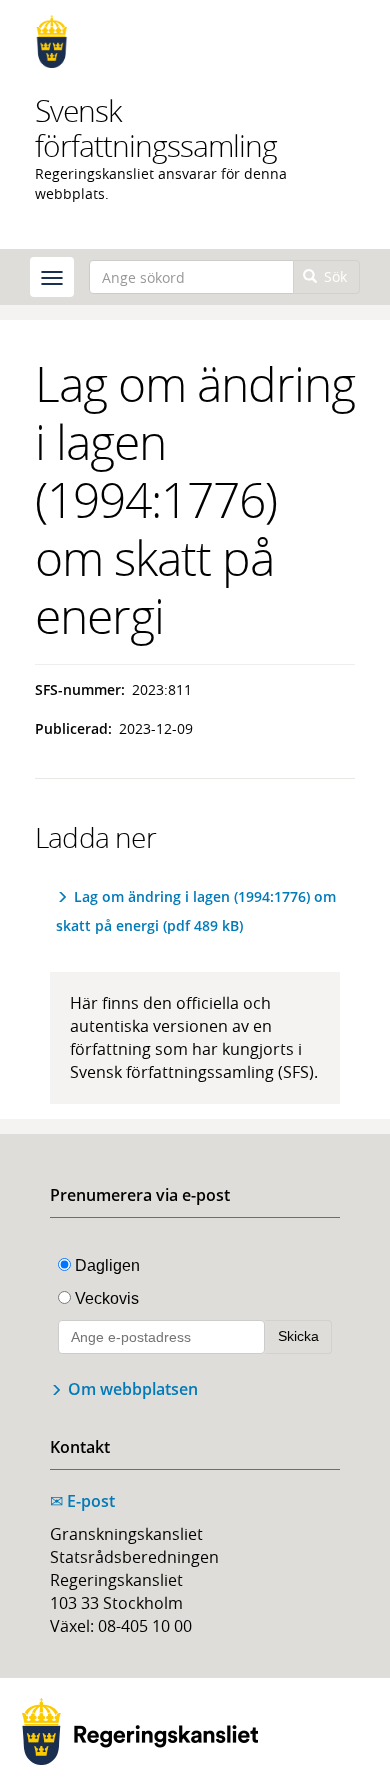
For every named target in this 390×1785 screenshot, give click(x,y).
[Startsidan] (195, 41)
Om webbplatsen (133, 1389)
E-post (82, 1501)
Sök (333, 276)
